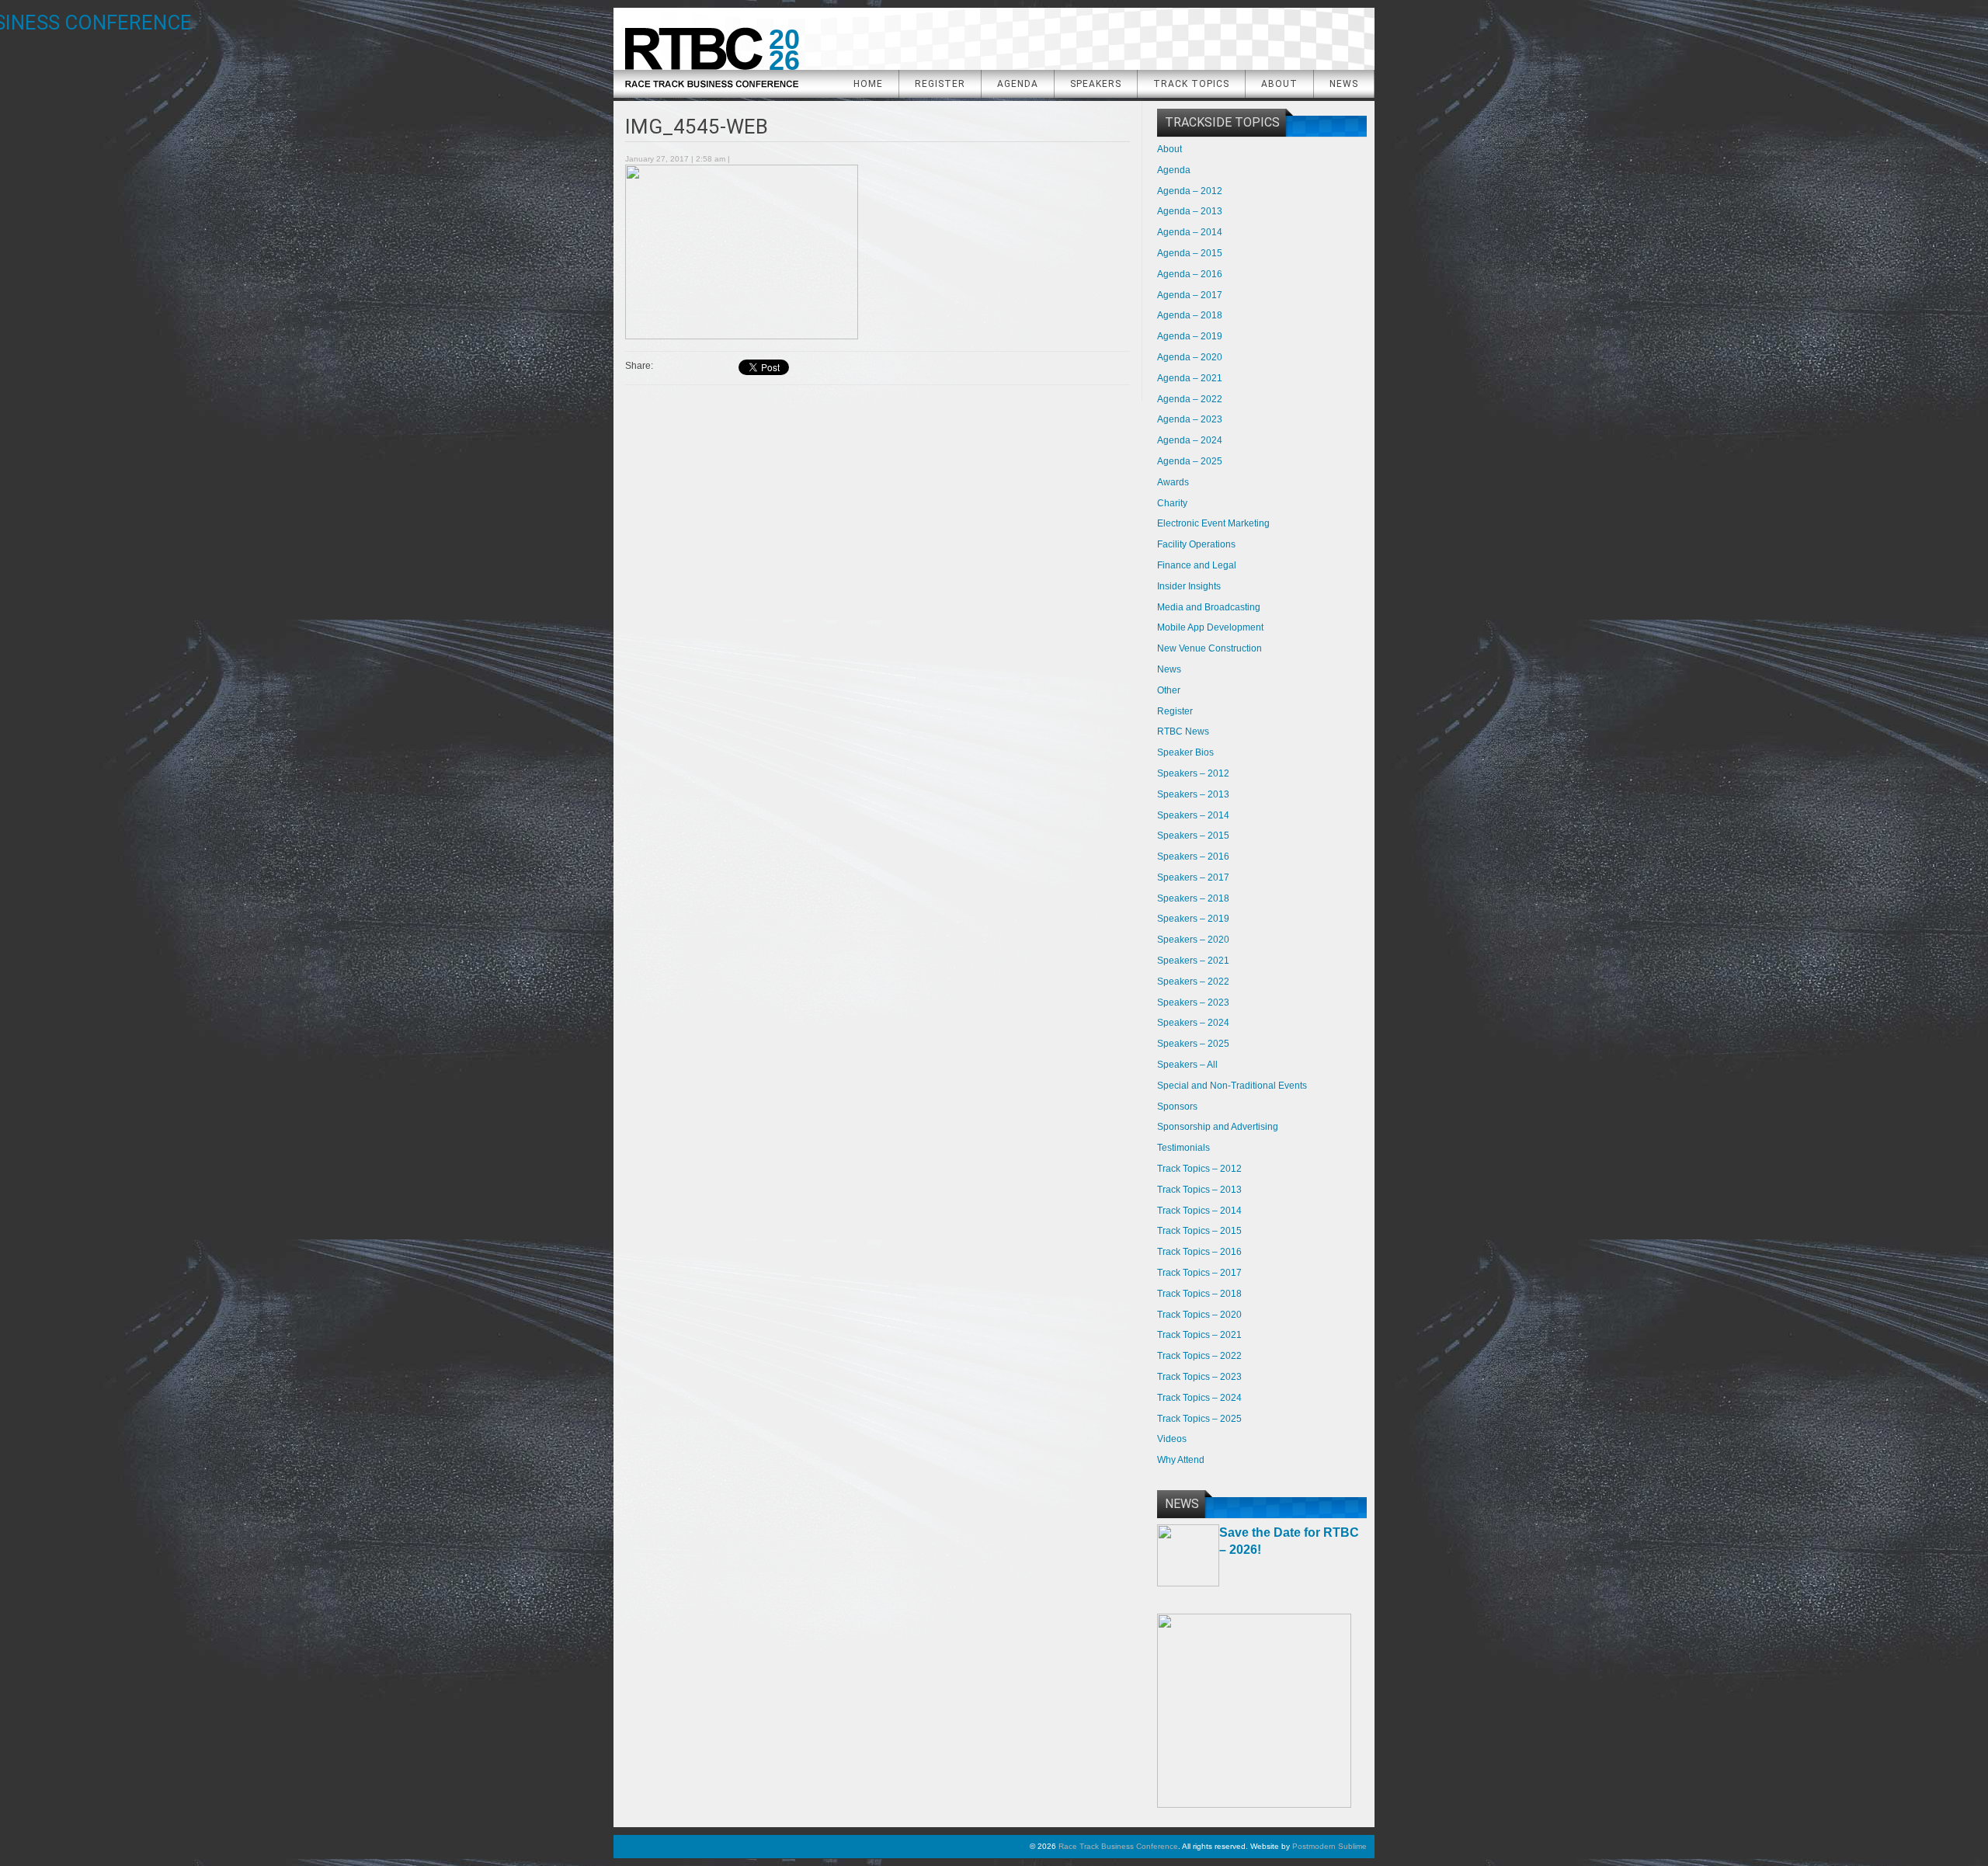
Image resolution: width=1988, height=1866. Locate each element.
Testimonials (1183, 1148)
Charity (1172, 503)
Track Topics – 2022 (1199, 1356)
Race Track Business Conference (711, 52)
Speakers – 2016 (1193, 857)
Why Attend (1181, 1460)
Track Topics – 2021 (1199, 1335)
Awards (1173, 482)
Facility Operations (1196, 544)
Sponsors (1177, 1107)
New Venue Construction (1209, 648)
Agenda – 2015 (1190, 253)
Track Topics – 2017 (1199, 1273)
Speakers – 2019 (1193, 919)
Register (940, 84)
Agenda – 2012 (1190, 191)
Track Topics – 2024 (1199, 1398)
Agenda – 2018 (1190, 315)
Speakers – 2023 (1193, 1002)
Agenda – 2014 (1190, 232)
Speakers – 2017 (1193, 877)
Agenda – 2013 (1190, 211)
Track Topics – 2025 (1199, 1419)
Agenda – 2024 (1190, 440)
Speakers (1096, 84)
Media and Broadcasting (1209, 607)
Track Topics (1191, 84)
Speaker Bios (1185, 752)
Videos (1172, 1439)
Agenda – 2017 (1190, 295)
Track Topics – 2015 (1199, 1231)
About (1279, 84)
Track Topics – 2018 (1199, 1294)
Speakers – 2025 (1193, 1044)
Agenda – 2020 (1190, 357)
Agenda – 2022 (1190, 399)
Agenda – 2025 (1190, 461)
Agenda (1018, 84)
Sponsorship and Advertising (1218, 1127)
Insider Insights (1189, 586)
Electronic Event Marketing (1213, 523)
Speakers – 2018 (1193, 898)
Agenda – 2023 (1190, 419)
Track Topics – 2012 (1199, 1169)
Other (1169, 690)
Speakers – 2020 (1193, 940)
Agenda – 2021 (1190, 378)
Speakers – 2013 (1193, 794)
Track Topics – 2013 (1199, 1190)
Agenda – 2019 (1190, 336)
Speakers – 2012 (1193, 773)
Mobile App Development (1210, 627)
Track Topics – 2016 (1199, 1252)
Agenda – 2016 (1190, 274)
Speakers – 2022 (1193, 982)
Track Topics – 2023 (1199, 1377)
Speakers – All (1187, 1065)
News (1344, 84)
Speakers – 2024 (1193, 1023)
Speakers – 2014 (1193, 815)
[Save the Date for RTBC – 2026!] (1188, 1583)
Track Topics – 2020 (1199, 1315)
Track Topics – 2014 (1199, 1211)
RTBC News (1183, 731)
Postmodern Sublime (1329, 1846)
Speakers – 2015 (1193, 836)
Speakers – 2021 (1193, 961)
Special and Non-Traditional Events (1232, 1086)
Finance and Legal (1197, 565)
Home (868, 84)
